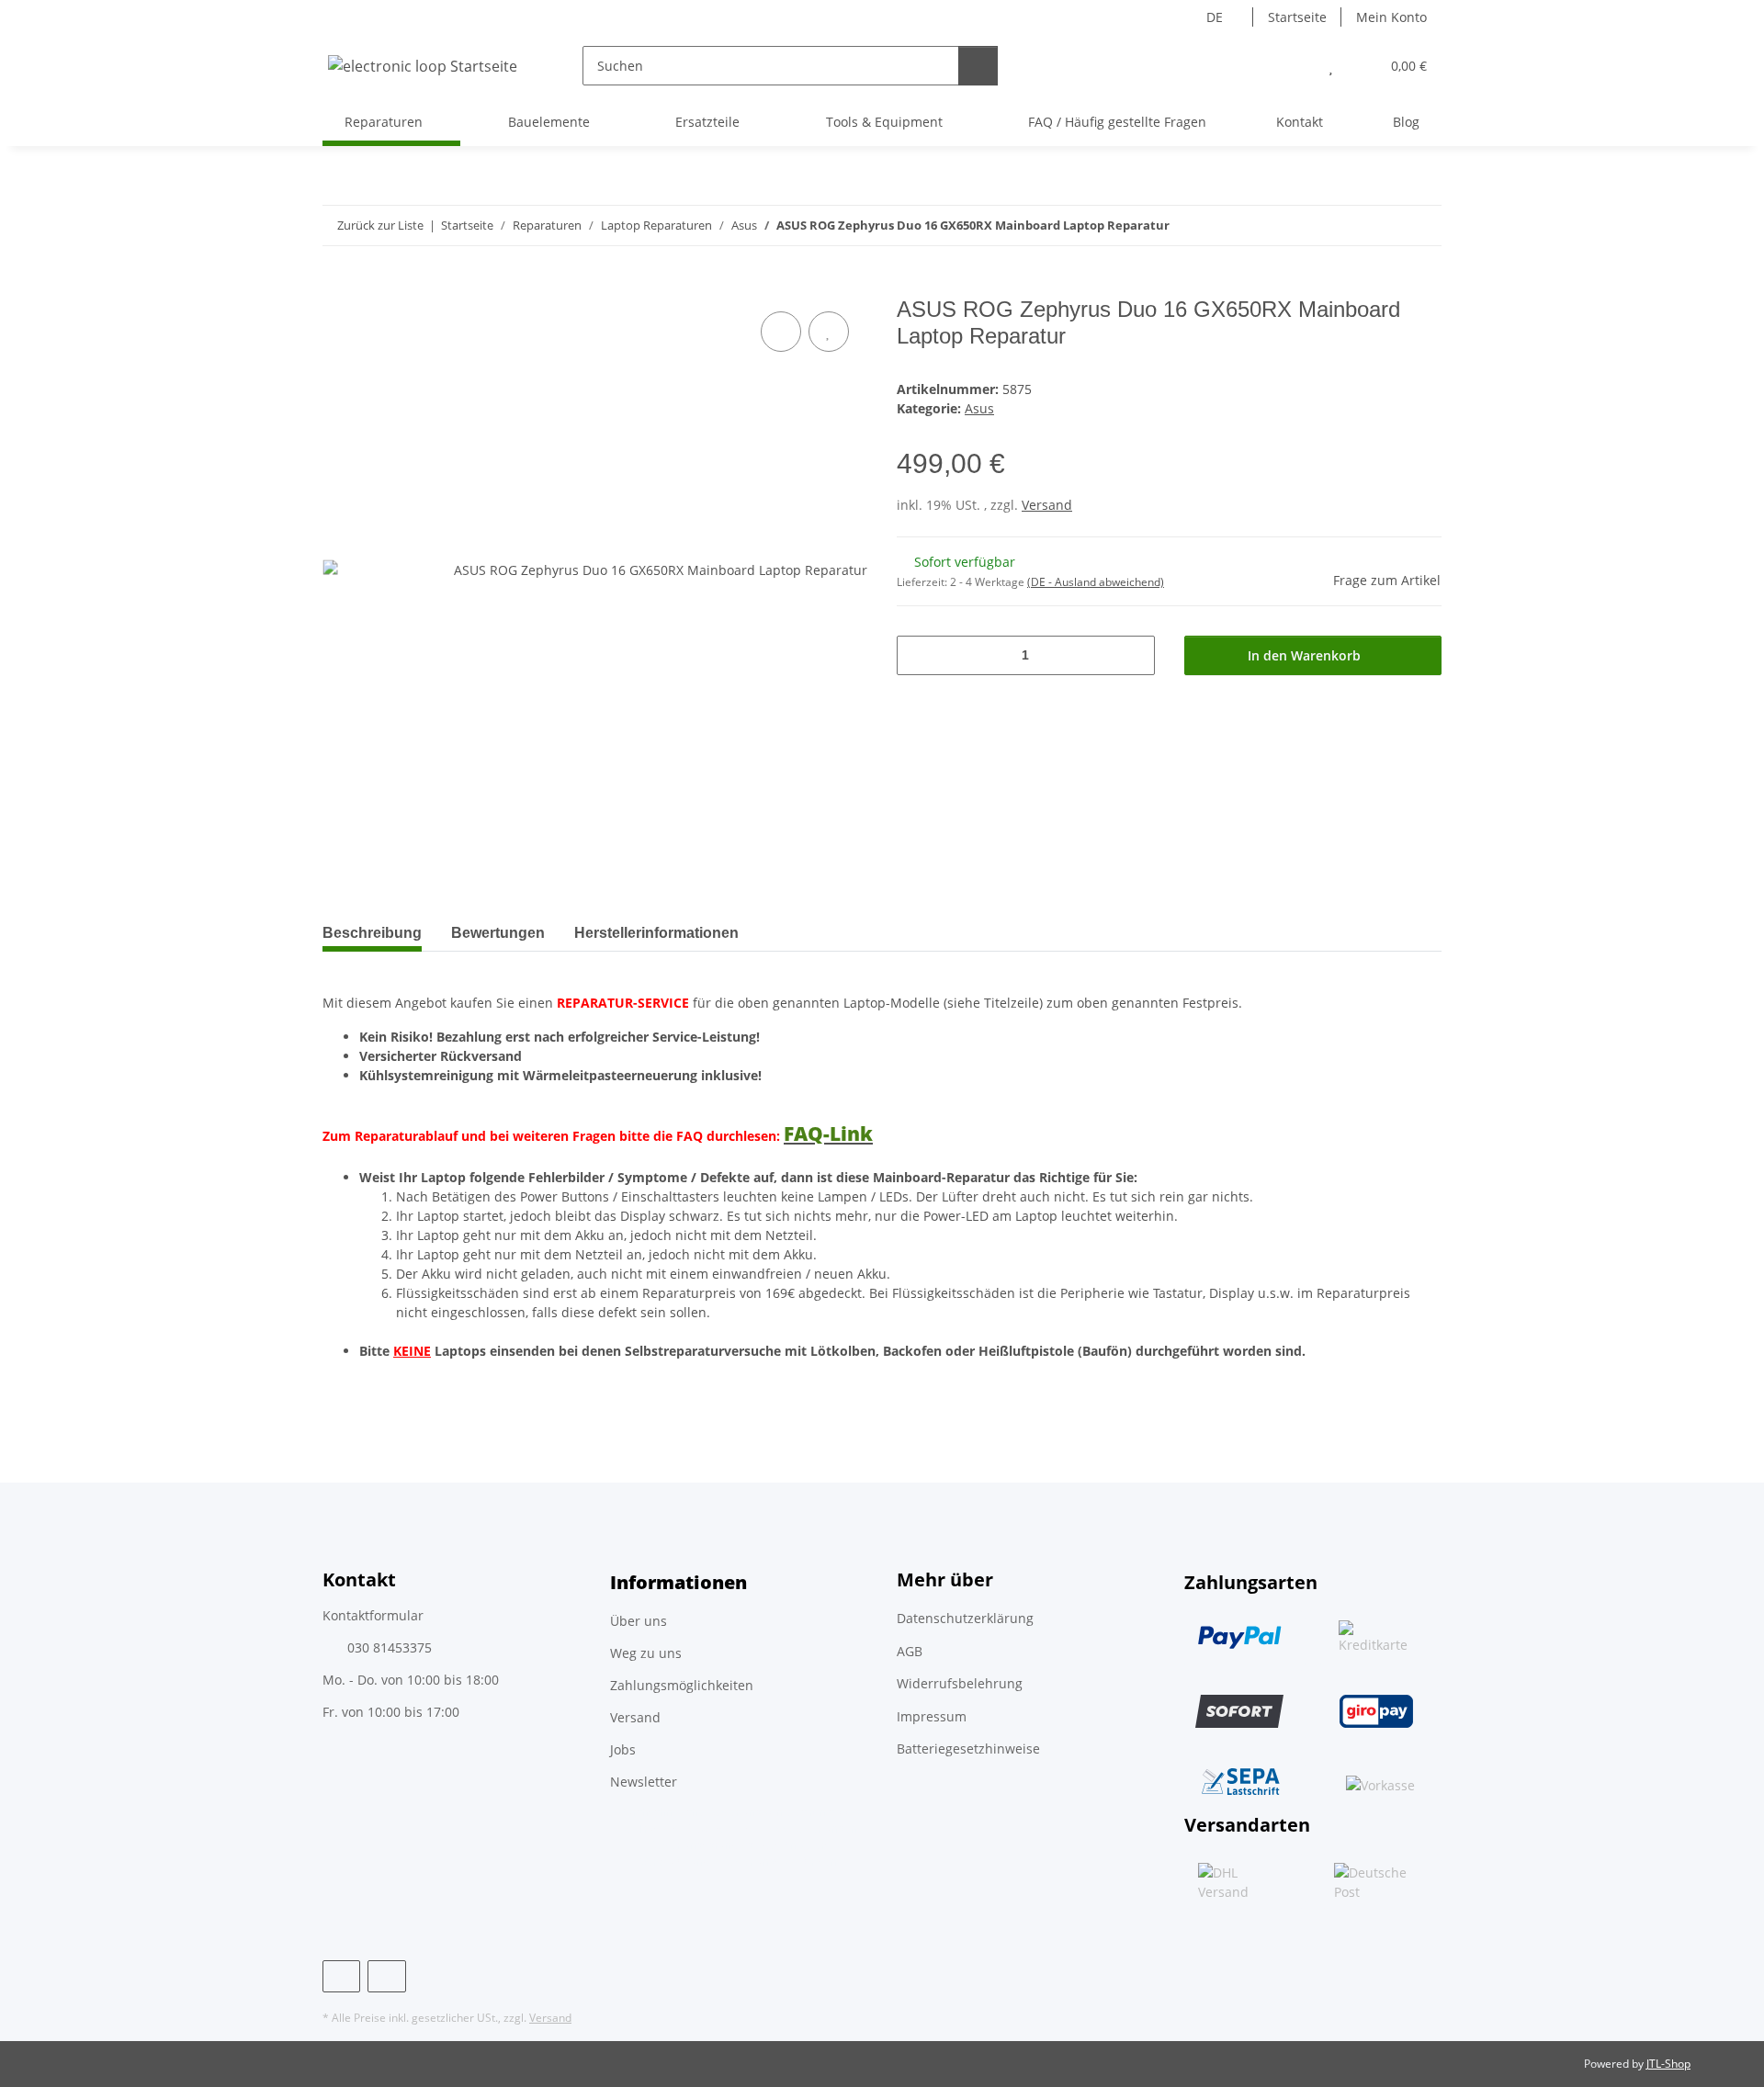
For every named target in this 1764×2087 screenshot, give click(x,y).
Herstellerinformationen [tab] (656, 933)
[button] (1294, 66)
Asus (979, 408)
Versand (1047, 505)
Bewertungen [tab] (498, 933)
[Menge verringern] (917, 655)
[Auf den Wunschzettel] (829, 332)
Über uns (639, 1621)
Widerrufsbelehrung (960, 1683)
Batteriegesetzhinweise (968, 1749)
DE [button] (1215, 17)
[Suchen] (978, 66)
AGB (910, 1651)
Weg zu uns (646, 1653)
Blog (1406, 122)
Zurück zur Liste (380, 225)
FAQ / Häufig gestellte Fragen (1117, 122)
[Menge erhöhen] (1134, 655)
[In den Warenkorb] (337, 287)
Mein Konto (1391, 17)
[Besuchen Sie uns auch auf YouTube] (386, 1976)
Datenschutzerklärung (965, 1618)
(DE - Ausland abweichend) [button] (1096, 582)
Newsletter (644, 1782)
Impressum (932, 1716)
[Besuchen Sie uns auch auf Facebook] (341, 1976)
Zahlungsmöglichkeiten (682, 1685)
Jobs (623, 1749)
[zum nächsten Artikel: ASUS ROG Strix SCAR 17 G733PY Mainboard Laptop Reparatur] (1422, 226)
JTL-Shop (1668, 2064)
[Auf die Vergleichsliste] (781, 332)
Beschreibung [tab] (372, 933)
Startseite (1297, 17)
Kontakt (1300, 122)
